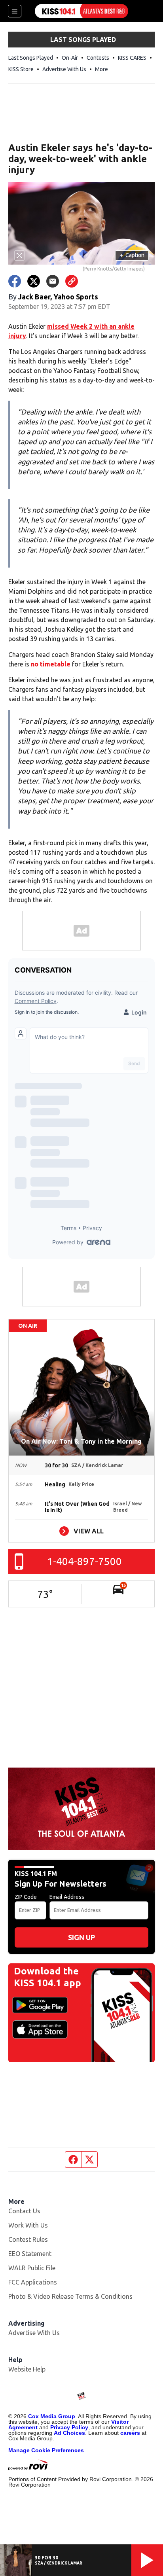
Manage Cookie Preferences (46, 2450)
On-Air (70, 58)
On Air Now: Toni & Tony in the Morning (81, 1441)
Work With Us (28, 2225)
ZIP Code (26, 1897)
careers (130, 2433)
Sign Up (81, 1937)
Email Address (67, 1897)
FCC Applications (33, 2282)
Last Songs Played (31, 58)
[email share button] (53, 281)
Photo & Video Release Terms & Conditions (70, 2296)
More (101, 69)
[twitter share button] (34, 281)
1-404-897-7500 (84, 1561)
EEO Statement (30, 2254)
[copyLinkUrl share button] (72, 281)
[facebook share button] (15, 281)
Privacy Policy (69, 2427)
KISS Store (21, 69)
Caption (132, 255)
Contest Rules (28, 2239)
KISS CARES (132, 58)
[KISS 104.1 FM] (81, 11)
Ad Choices (69, 2433)
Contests (98, 58)
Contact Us (24, 2211)
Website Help (27, 2369)
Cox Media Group (52, 2416)
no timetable (51, 664)
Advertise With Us (64, 69)
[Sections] (15, 11)
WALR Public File (32, 2268)
